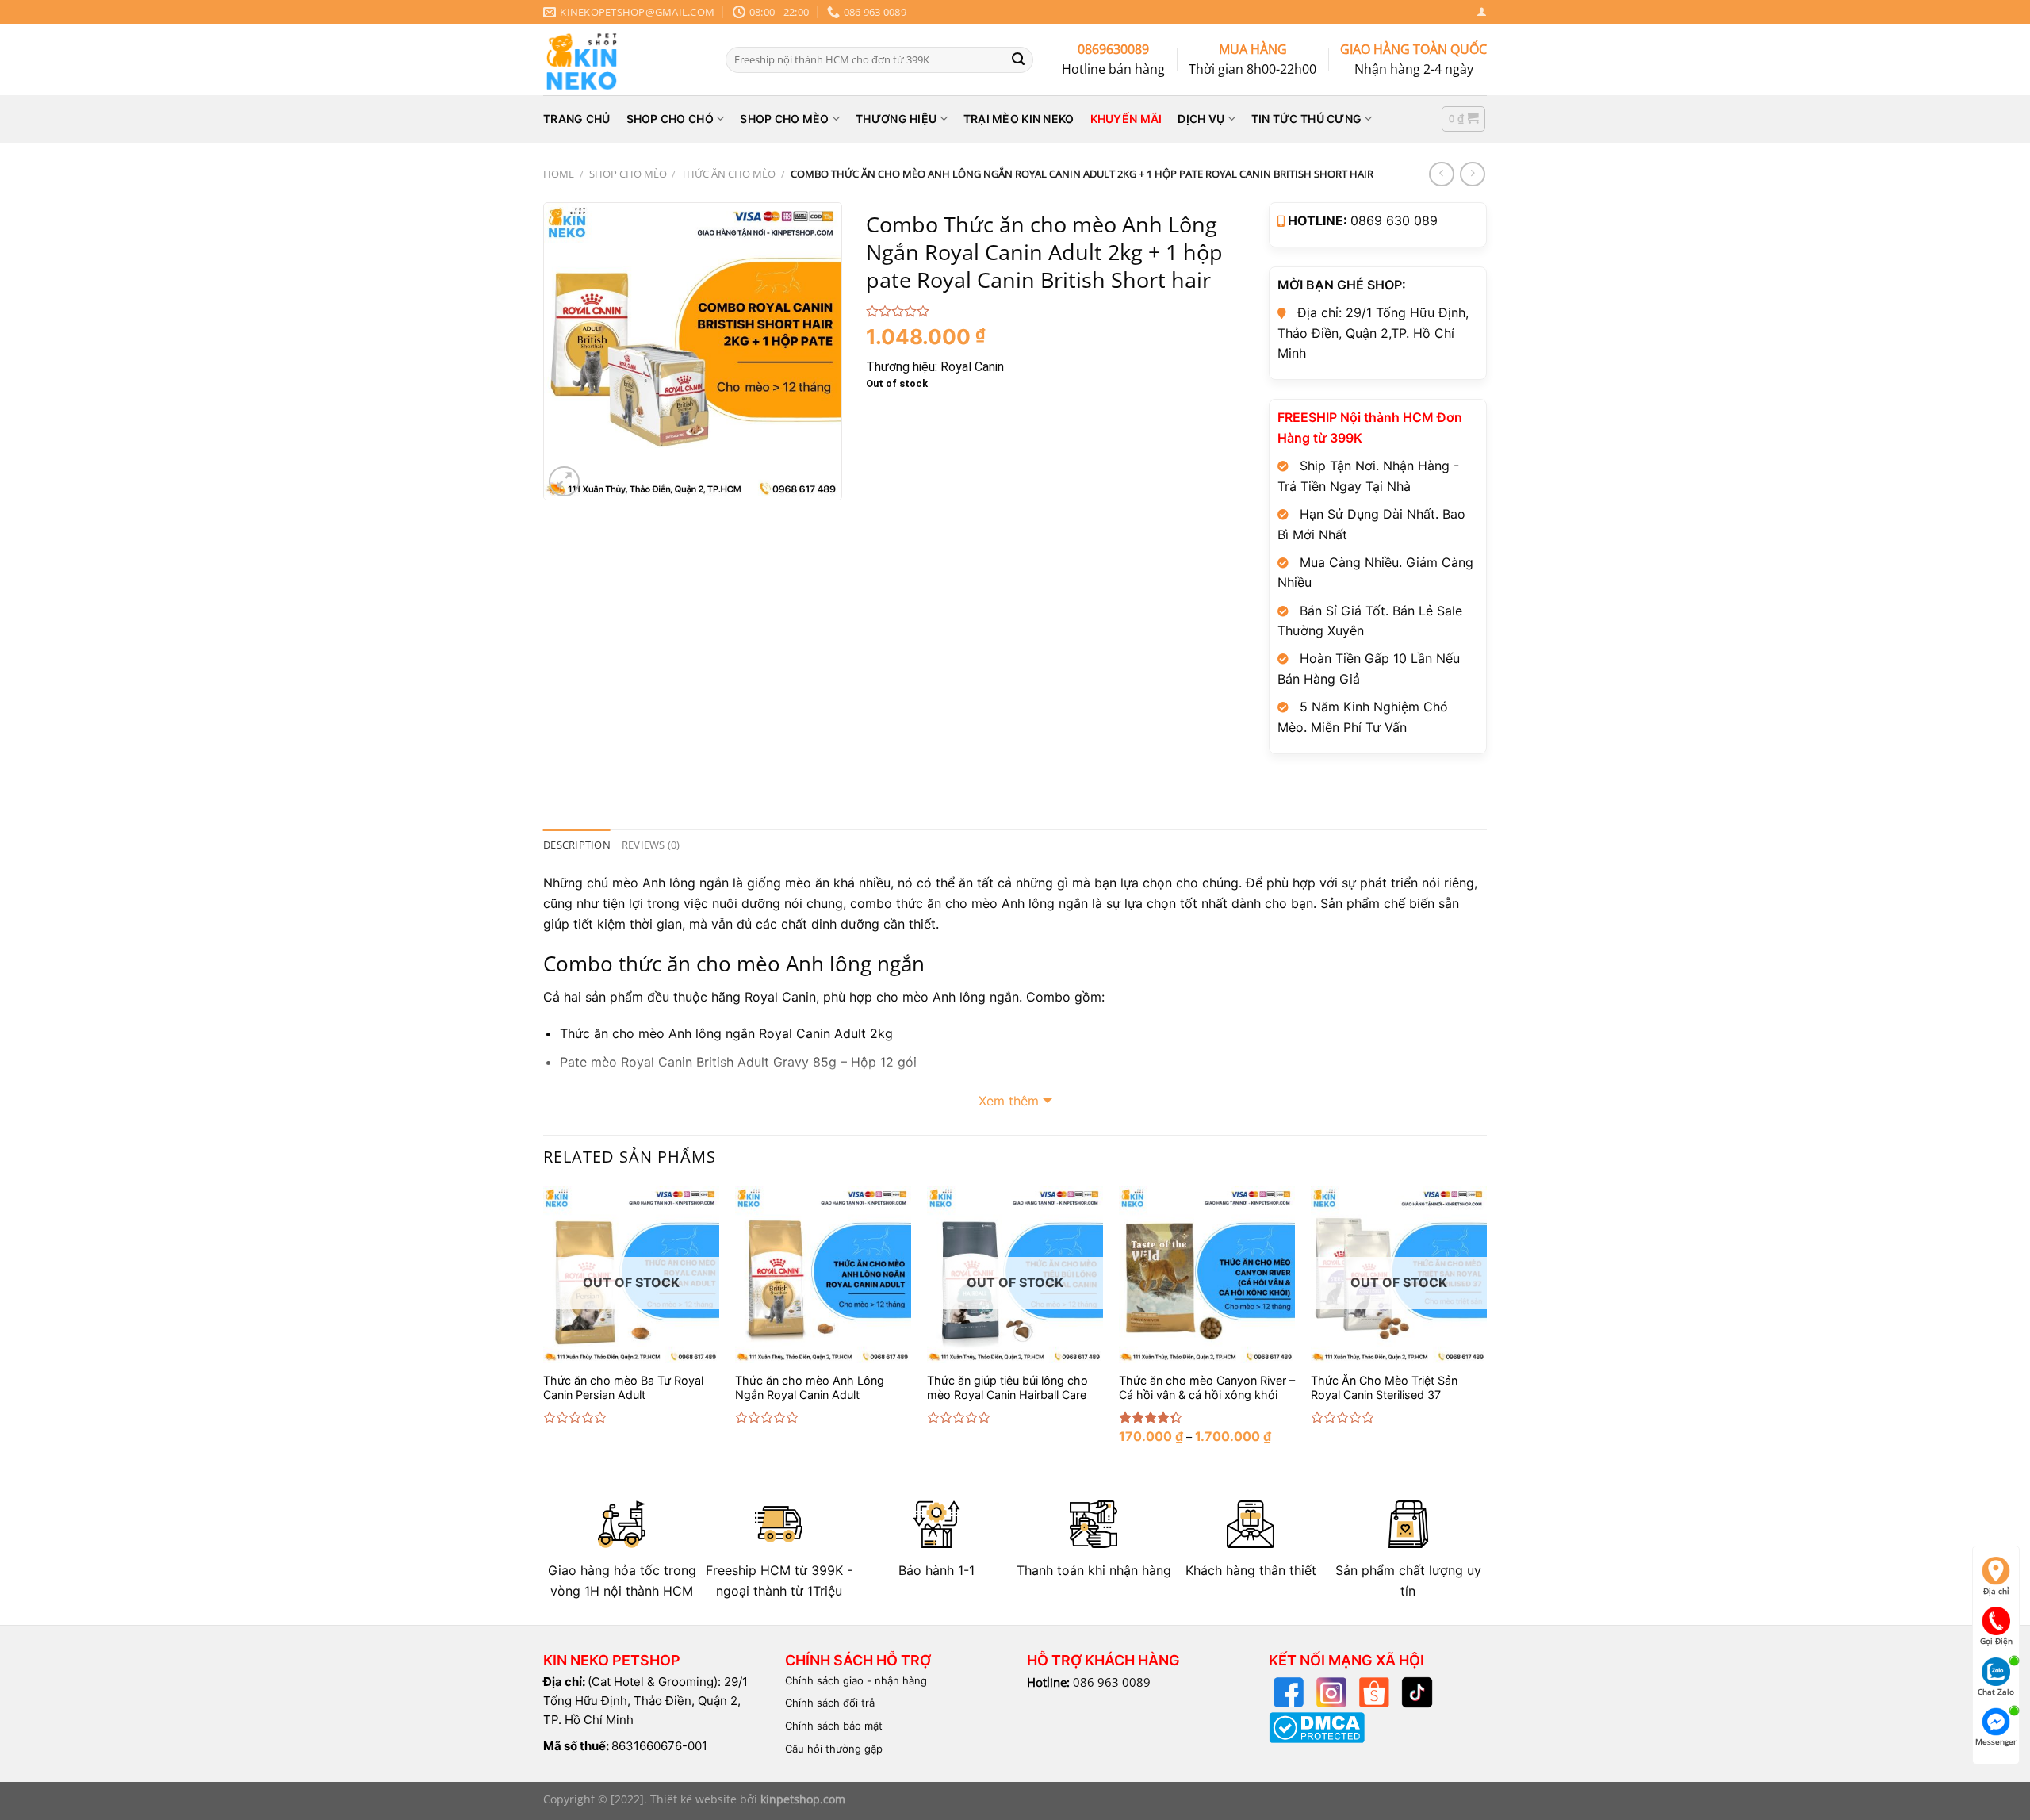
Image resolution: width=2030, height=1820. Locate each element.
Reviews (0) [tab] (651, 845)
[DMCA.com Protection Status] (1317, 1726)
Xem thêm (1009, 1101)
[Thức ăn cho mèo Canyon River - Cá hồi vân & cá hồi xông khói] (1207, 1274)
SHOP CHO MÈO (784, 119)
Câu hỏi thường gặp (834, 1749)
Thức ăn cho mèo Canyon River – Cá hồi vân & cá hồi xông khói (1207, 1388)
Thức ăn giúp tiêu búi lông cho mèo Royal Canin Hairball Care (1007, 1388)
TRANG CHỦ (577, 119)
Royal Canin (972, 367)
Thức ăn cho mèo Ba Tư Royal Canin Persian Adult (623, 1388)
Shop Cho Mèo (628, 174)
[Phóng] (564, 482)
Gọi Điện (1996, 1641)
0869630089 (1113, 49)
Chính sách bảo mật (834, 1726)
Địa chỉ (1996, 1591)
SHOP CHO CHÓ (670, 119)
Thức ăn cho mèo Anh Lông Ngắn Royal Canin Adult (810, 1388)
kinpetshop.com (803, 1799)
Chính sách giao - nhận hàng (856, 1680)
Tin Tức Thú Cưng (1306, 119)
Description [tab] (577, 845)
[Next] (1486, 1328)
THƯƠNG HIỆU (896, 119)
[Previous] (544, 1328)
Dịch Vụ (1201, 119)
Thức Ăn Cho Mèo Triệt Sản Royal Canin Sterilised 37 (1384, 1388)
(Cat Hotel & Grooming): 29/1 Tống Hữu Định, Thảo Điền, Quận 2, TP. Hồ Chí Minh (645, 1701)
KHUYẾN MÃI (1126, 119)
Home (559, 174)
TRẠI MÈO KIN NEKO (1019, 119)
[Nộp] (1018, 59)
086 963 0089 (1112, 1682)
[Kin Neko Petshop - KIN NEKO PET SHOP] (622, 59)
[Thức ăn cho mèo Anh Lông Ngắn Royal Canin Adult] (823, 1274)
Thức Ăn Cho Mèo (728, 174)
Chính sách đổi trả (830, 1703)
